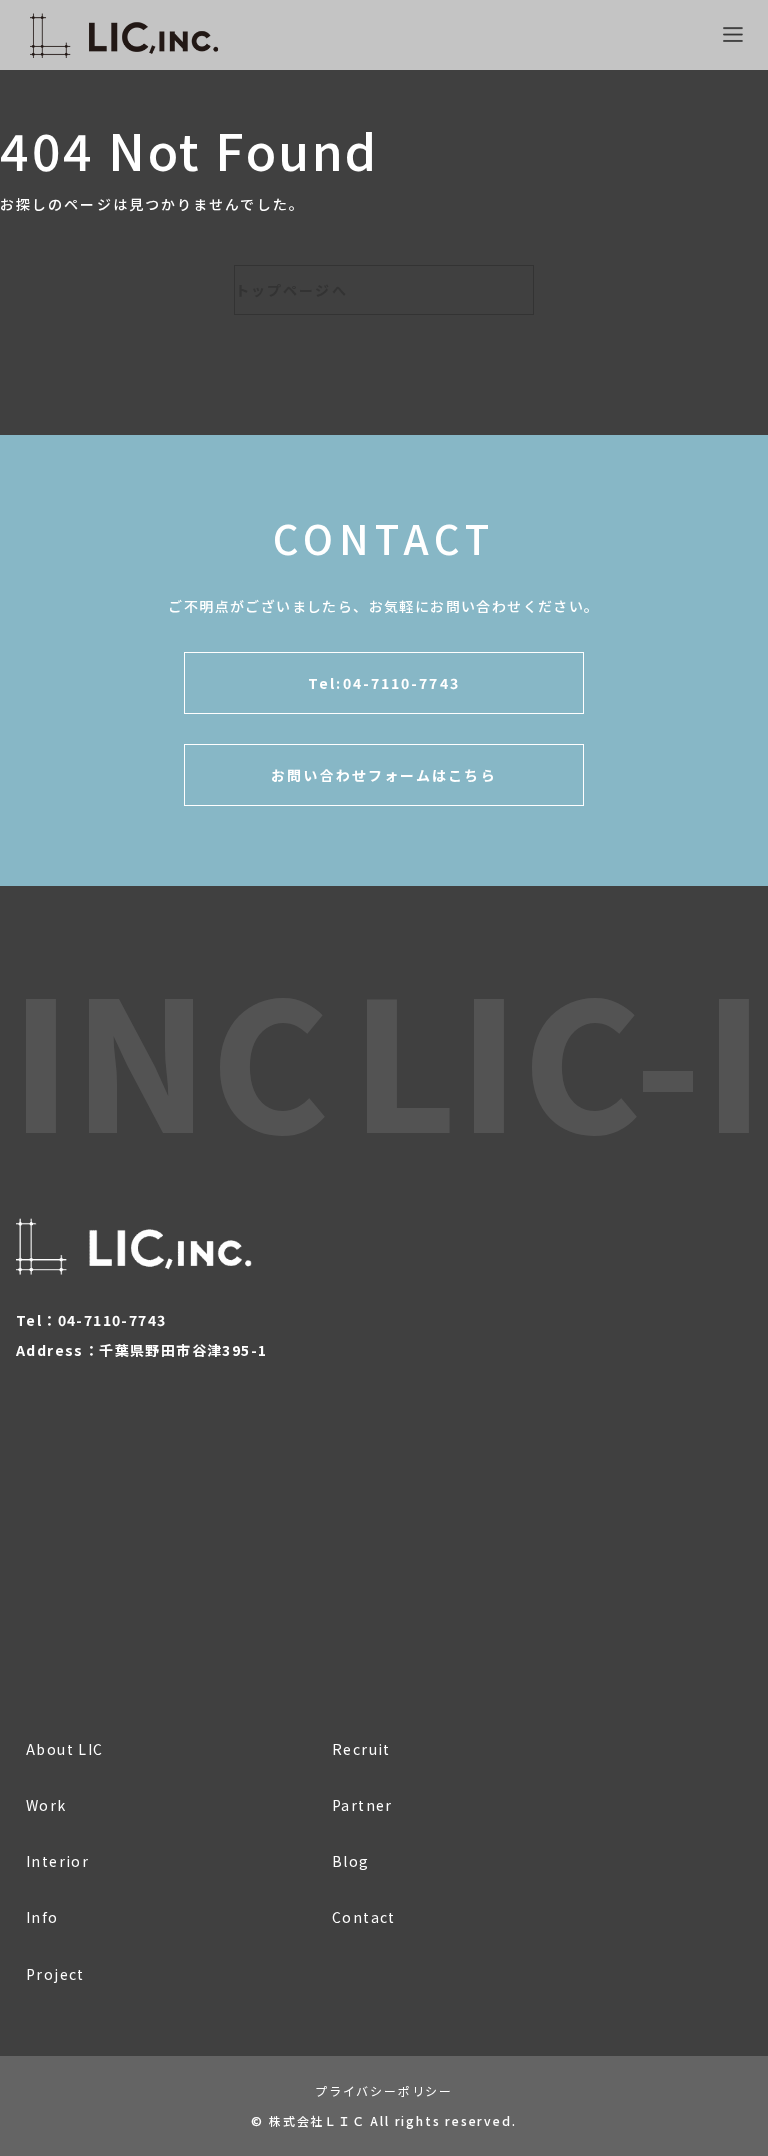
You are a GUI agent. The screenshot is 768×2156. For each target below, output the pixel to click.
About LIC (65, 1749)
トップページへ (291, 290)
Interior (57, 1861)
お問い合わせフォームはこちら (383, 775)
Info (42, 1917)
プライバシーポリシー (384, 2090)
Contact (364, 1917)
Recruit (361, 1749)
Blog (351, 1861)
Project (55, 1974)
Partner (362, 1805)
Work (46, 1805)
